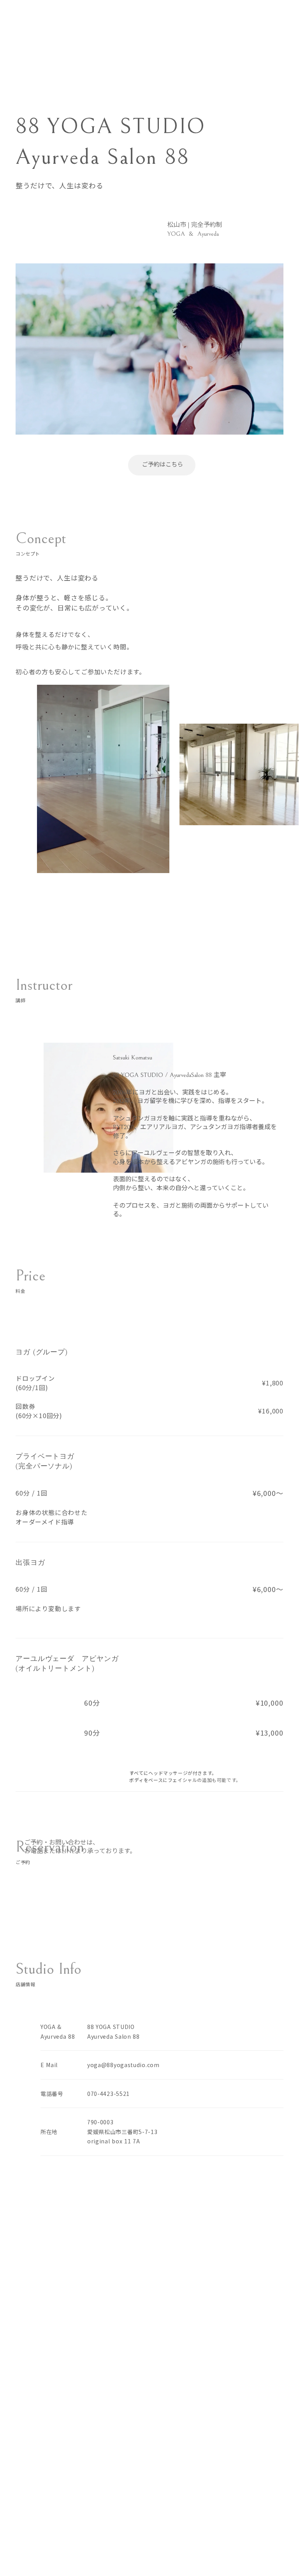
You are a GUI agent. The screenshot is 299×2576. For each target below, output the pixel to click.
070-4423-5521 (108, 2094)
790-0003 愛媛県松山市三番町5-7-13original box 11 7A (122, 2131)
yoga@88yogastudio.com (123, 2065)
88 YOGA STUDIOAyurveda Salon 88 (113, 2032)
